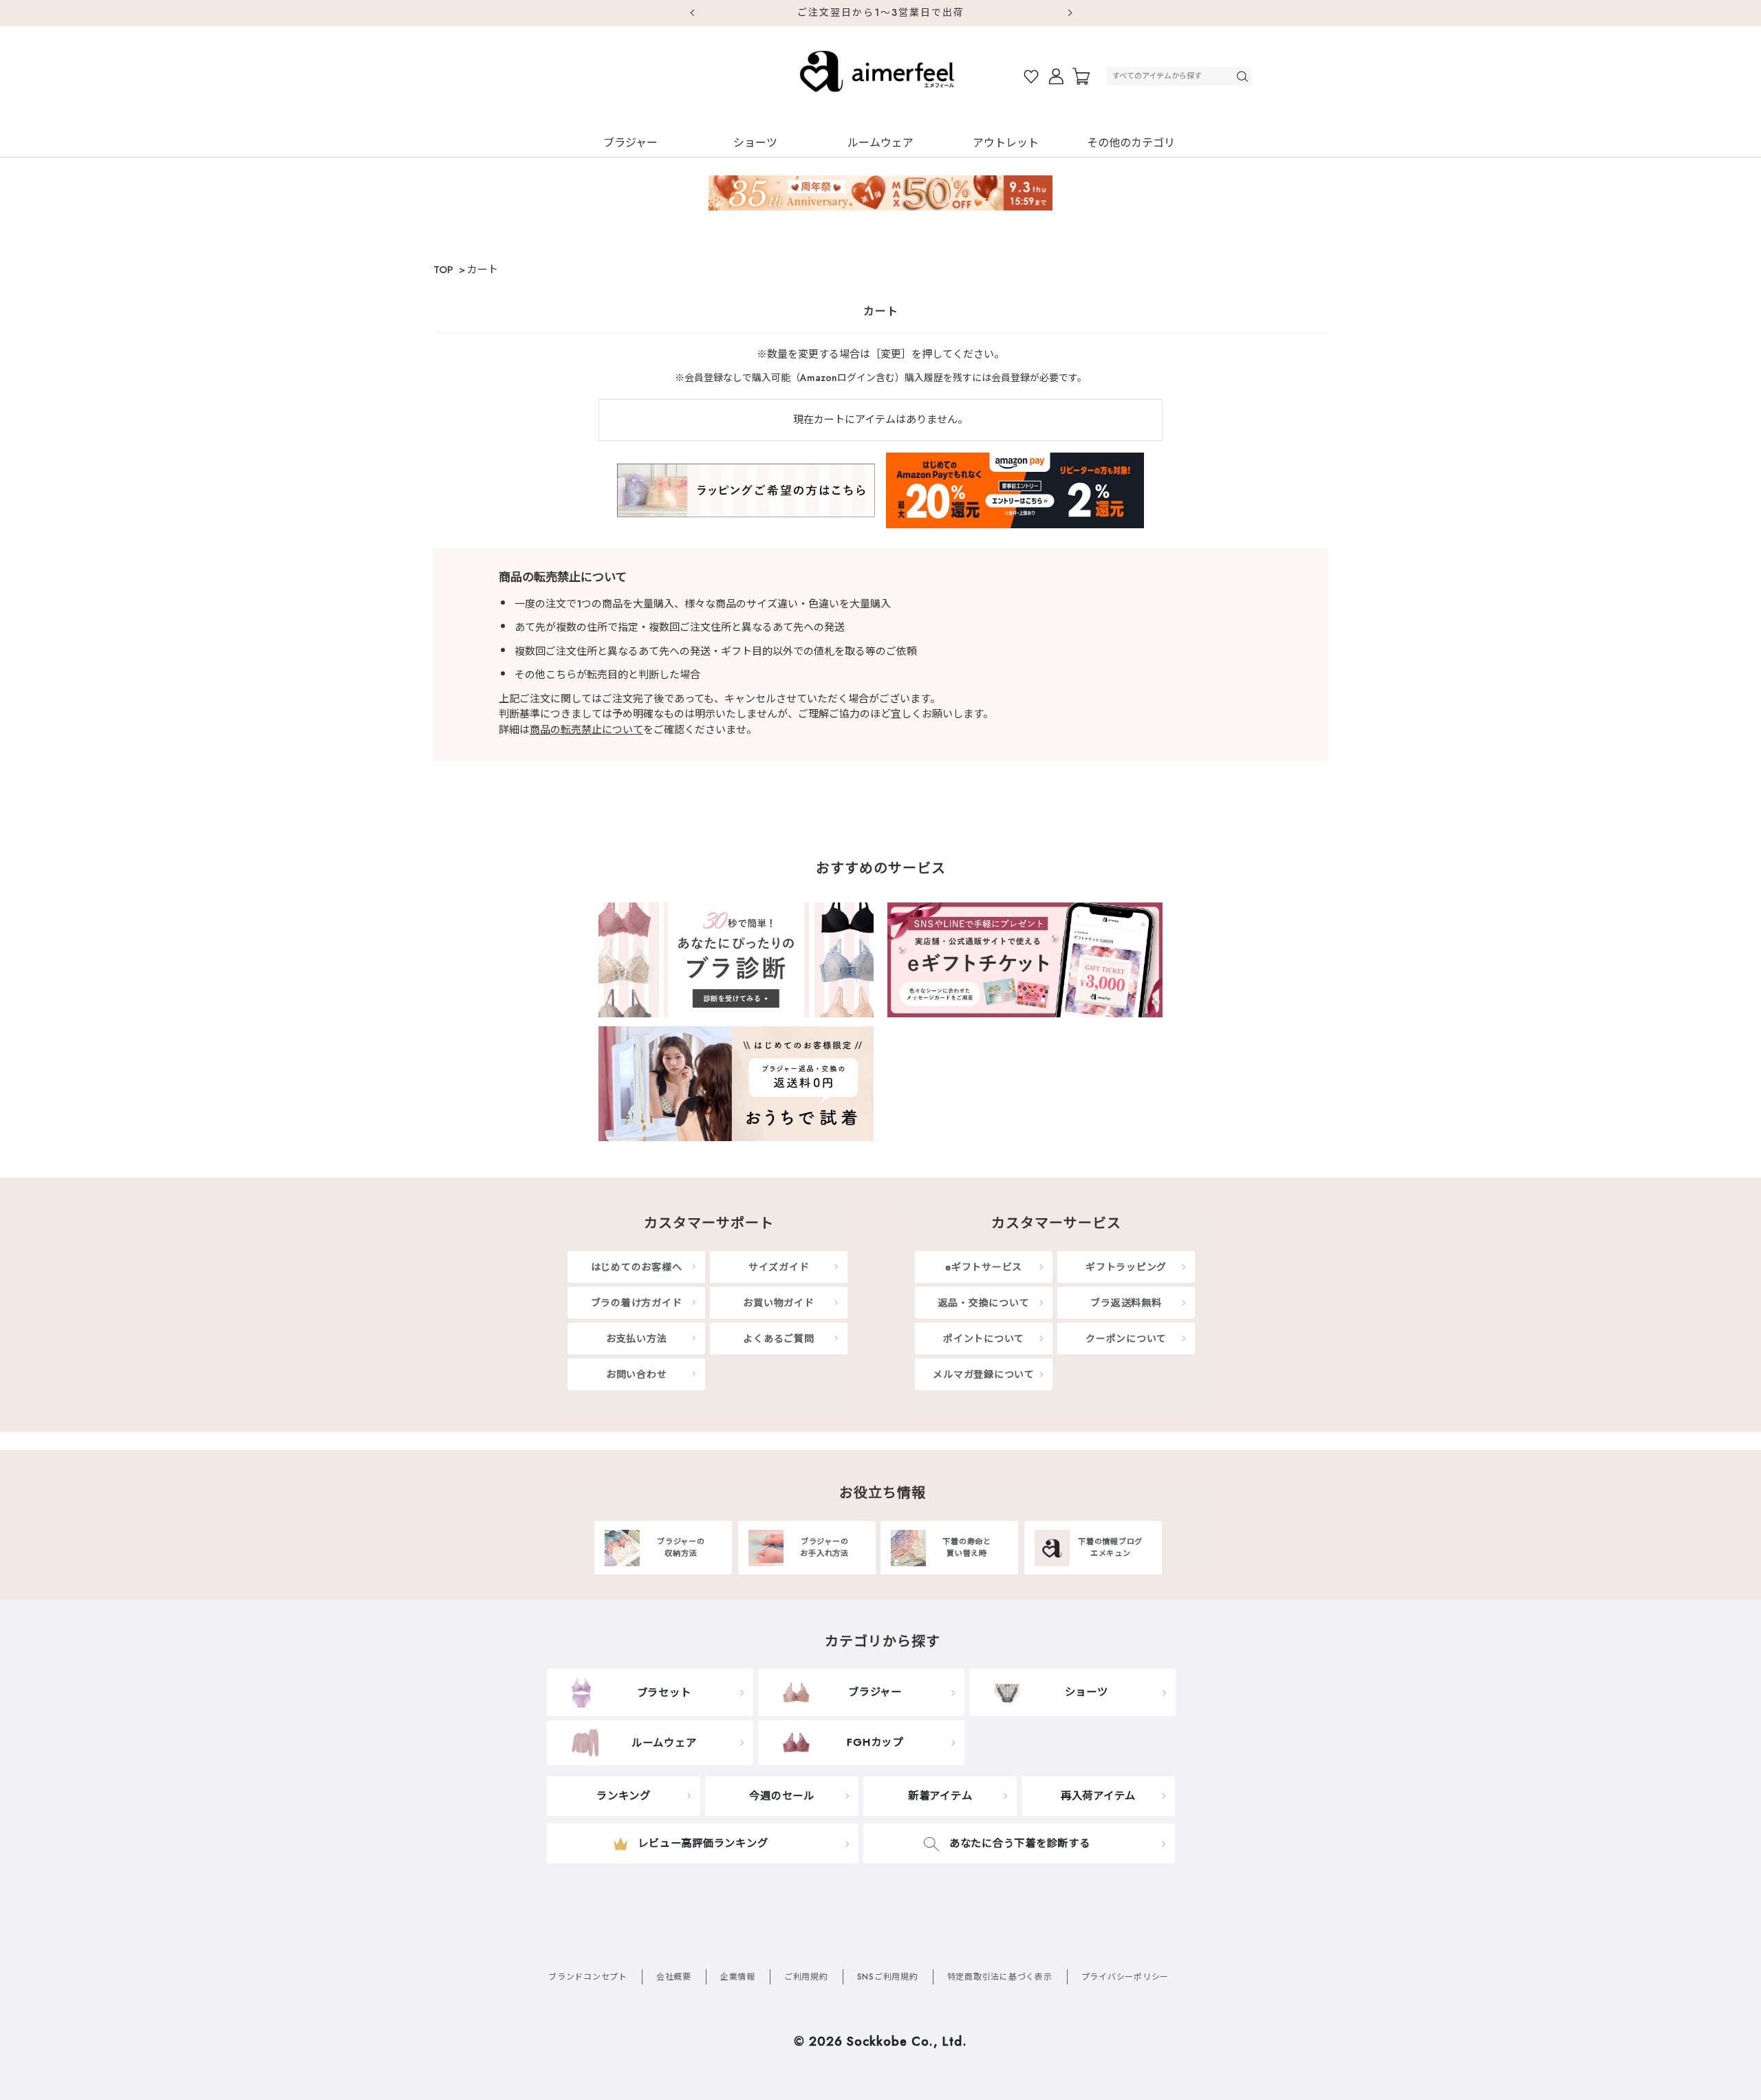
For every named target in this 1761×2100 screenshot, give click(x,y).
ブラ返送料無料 (1126, 1303)
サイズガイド (779, 1267)
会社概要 (674, 1977)
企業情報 (738, 1977)
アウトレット (1006, 143)
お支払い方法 (637, 1339)
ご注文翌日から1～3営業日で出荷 (881, 12)
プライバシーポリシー (1125, 1977)
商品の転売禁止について (586, 730)
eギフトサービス (984, 1267)
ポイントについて (984, 1339)
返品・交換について (984, 1303)
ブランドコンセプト (588, 1977)
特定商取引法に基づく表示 (1000, 1977)
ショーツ (755, 143)
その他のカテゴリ (1131, 143)
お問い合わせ (637, 1374)
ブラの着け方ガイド (637, 1303)
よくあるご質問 (778, 1339)
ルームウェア (880, 143)
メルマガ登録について (984, 1374)
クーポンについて (1126, 1339)
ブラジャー (630, 143)
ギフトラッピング (1126, 1267)
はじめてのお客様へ (637, 1267)
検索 (1244, 76)
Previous (691, 13)
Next (1070, 13)
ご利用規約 (806, 1977)
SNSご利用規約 (888, 1977)
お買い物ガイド (778, 1303)
